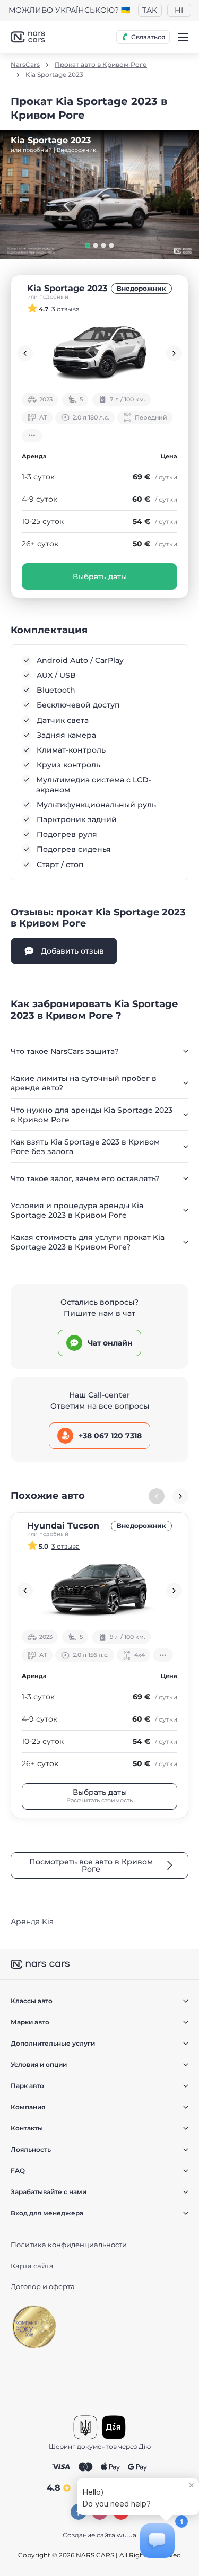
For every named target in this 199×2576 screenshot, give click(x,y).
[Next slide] (174, 353)
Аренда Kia (32, 1922)
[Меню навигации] (183, 37)
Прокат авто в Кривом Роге (101, 65)
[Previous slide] (25, 353)
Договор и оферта (43, 2286)
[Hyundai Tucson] (99, 1591)
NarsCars (25, 65)
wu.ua (127, 2535)
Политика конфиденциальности (69, 2245)
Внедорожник (141, 288)
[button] (88, 246)
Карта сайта (32, 2266)
